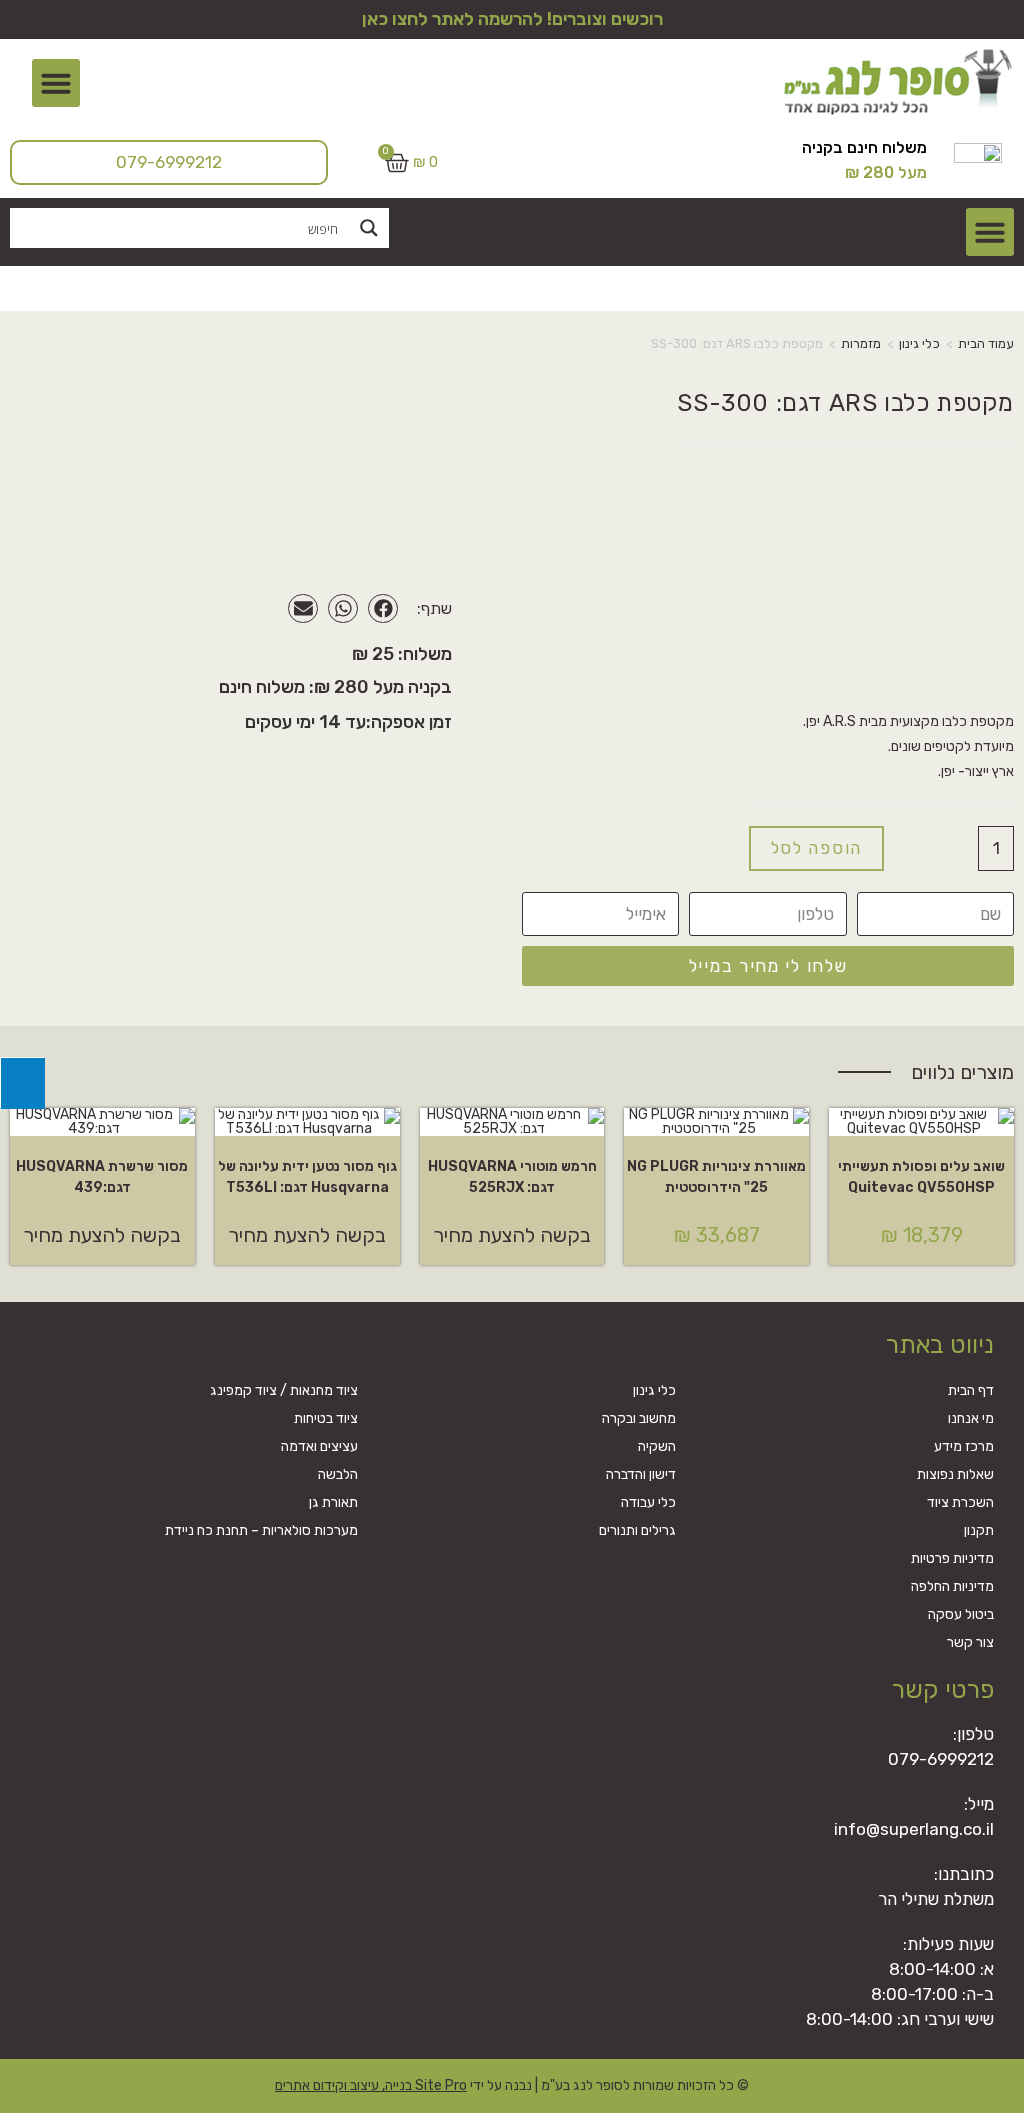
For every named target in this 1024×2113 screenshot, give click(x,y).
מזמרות (861, 343)
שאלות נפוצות (955, 1474)
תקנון (979, 1530)
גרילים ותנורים (637, 1530)
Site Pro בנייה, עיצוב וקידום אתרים (371, 2085)
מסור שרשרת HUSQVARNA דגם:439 (102, 1177)
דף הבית (971, 1390)
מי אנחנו (971, 1418)
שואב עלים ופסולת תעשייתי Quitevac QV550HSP (921, 1177)
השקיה (657, 1446)
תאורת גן (333, 1502)
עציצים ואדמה (319, 1446)
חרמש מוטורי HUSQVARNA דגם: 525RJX (512, 1177)
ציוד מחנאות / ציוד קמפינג (284, 1390)
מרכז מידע (964, 1446)
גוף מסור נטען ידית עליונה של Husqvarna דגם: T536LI (307, 1177)
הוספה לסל (816, 848)
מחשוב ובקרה (639, 1418)
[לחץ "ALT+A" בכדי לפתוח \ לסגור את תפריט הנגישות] (22, 1083)
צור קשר (970, 1642)
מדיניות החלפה (952, 1586)
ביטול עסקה (961, 1614)
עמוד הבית (986, 343)
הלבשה (338, 1474)
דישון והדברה (641, 1474)
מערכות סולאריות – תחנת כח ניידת (261, 1530)
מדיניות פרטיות (952, 1558)
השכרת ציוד (960, 1502)
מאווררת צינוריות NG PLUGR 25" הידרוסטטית (716, 1177)
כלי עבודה (648, 1502)
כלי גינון (919, 343)
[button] (56, 83)
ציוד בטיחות (326, 1418)
